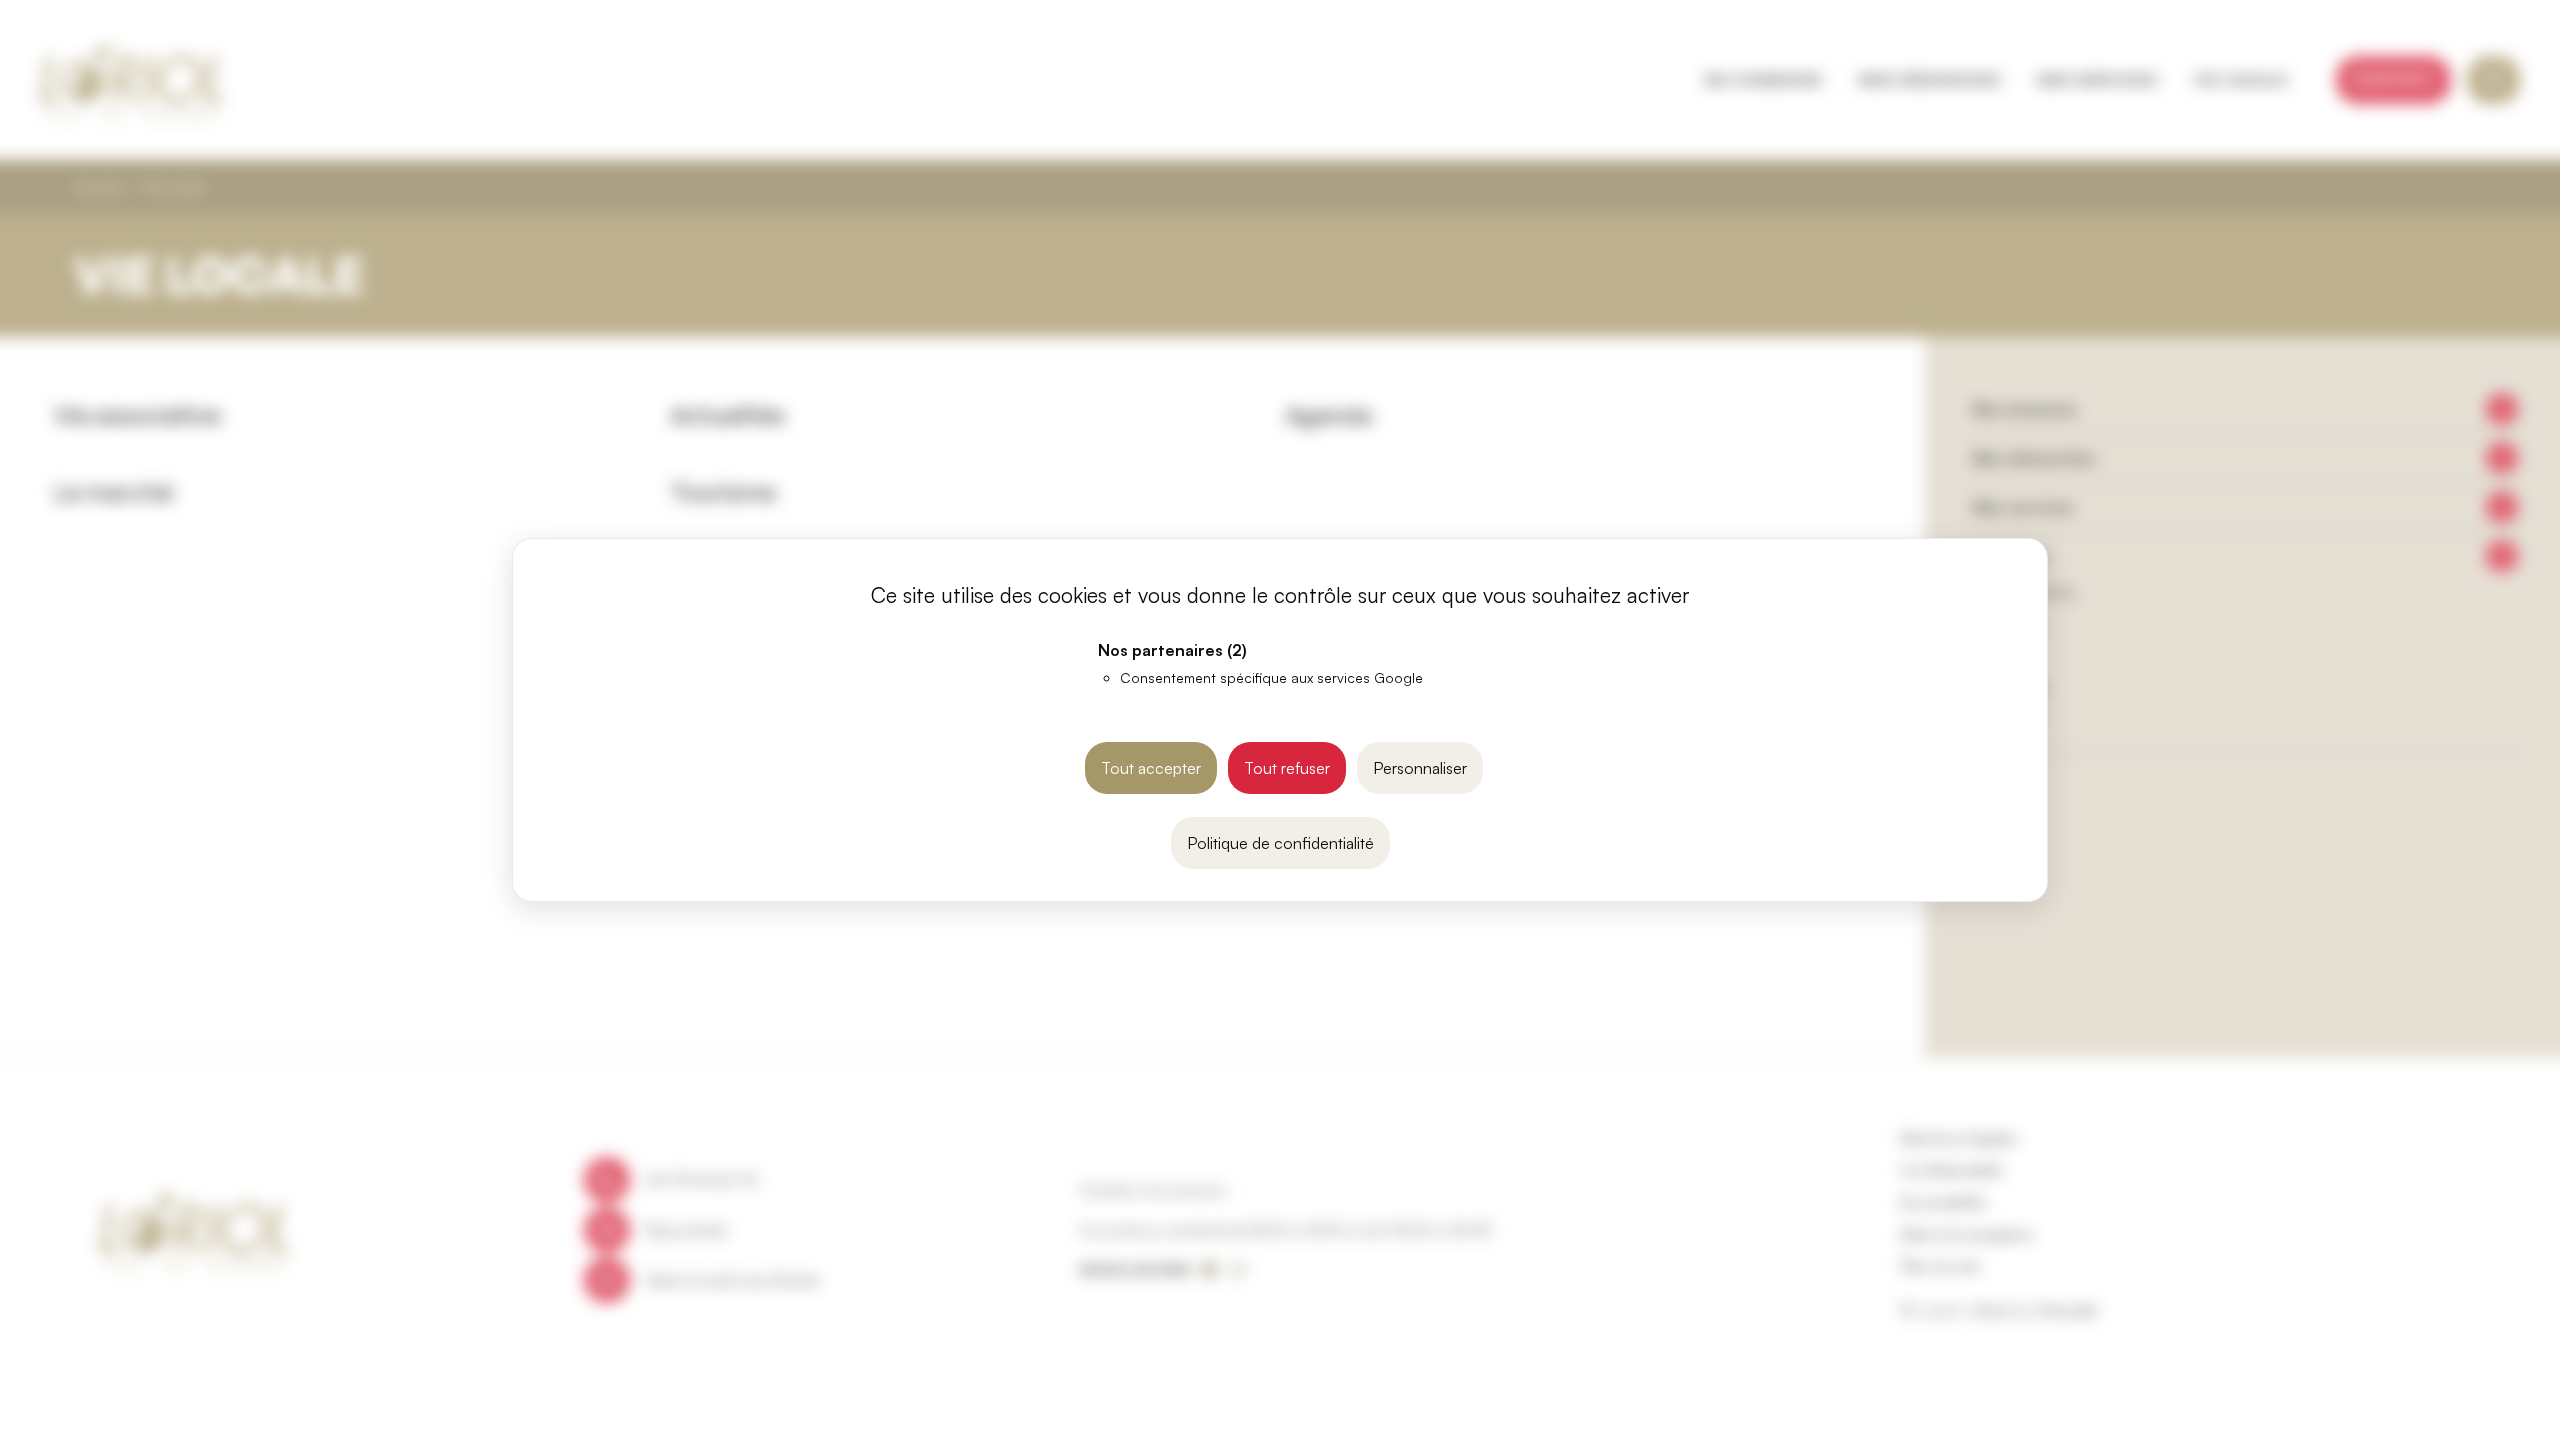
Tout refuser (1287, 768)
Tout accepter (1151, 768)
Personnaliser (1420, 768)
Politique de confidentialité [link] (1280, 843)
